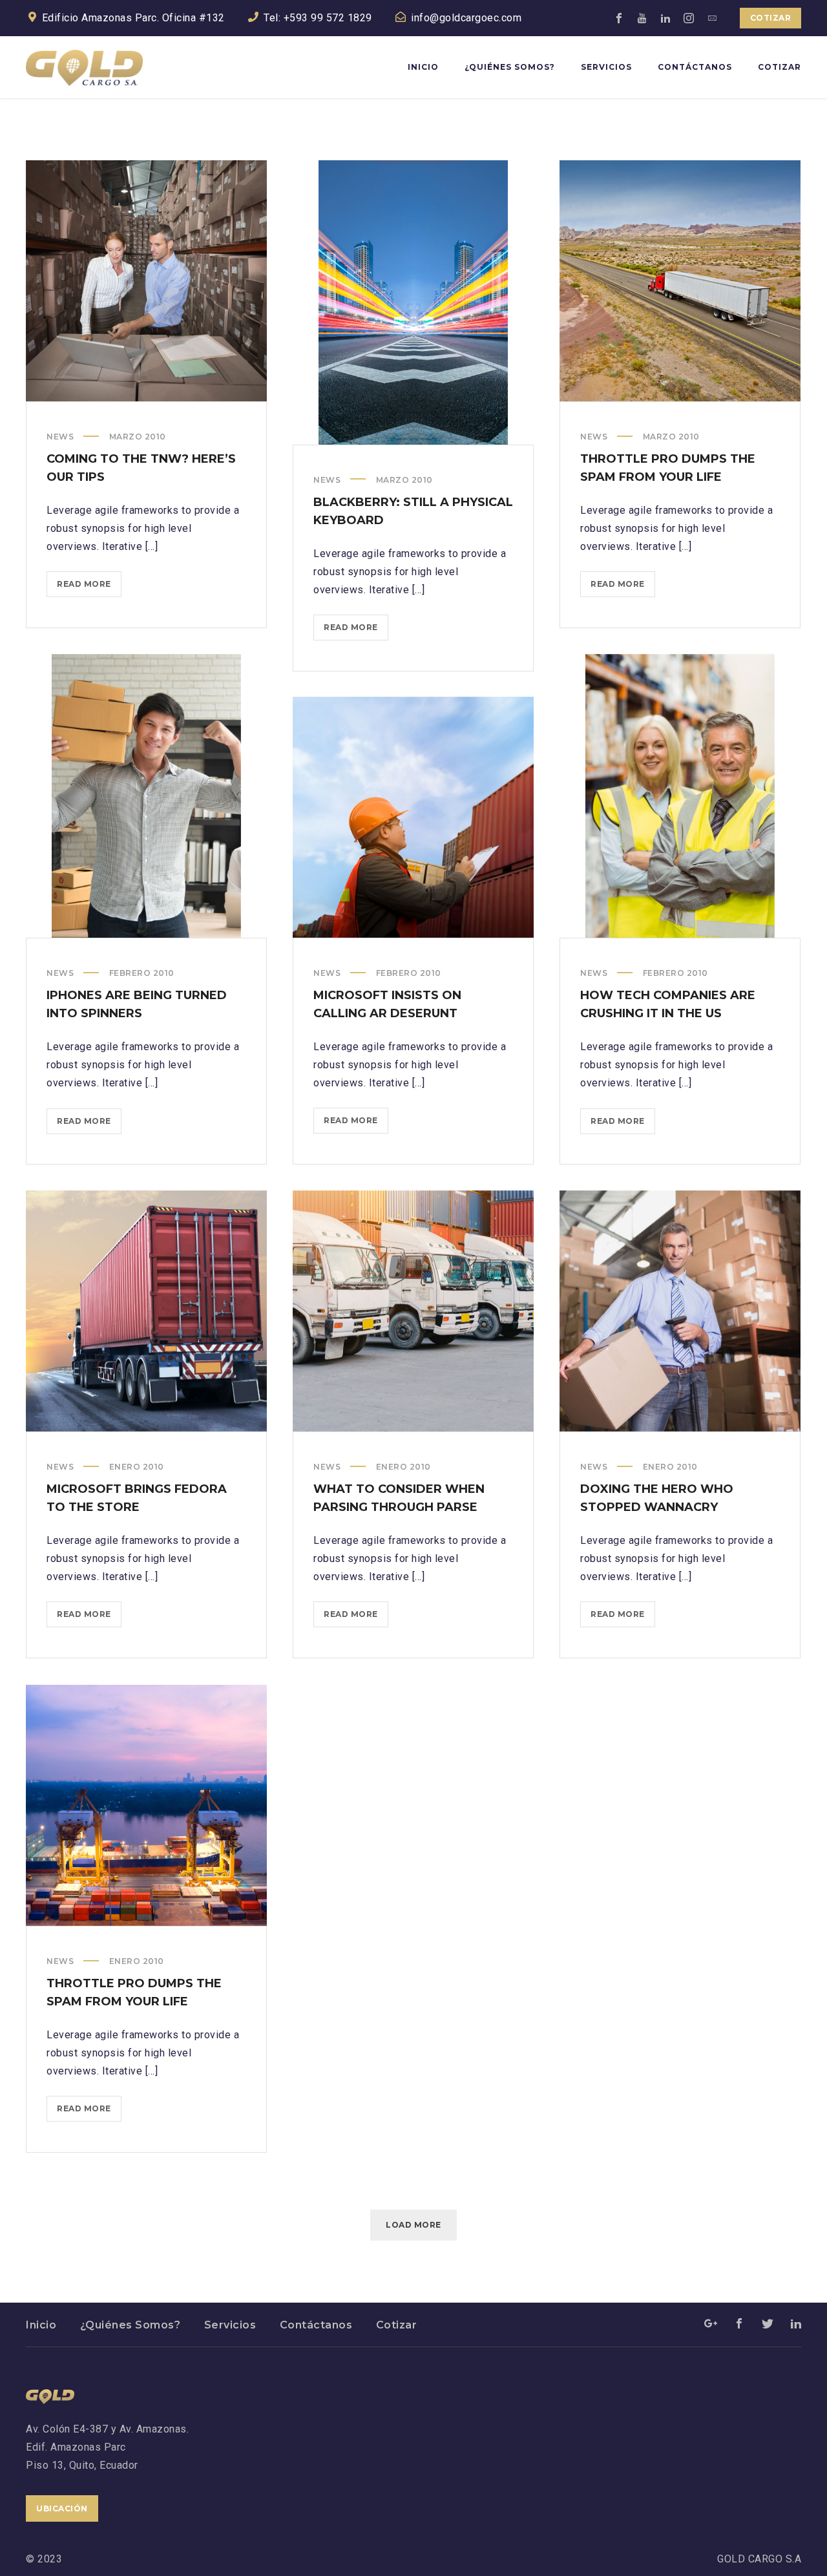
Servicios (230, 2325)
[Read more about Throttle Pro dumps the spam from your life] (680, 281)
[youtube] (643, 18)
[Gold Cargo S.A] (84, 67)
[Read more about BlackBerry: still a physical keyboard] (413, 302)
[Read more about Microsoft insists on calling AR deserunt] (413, 818)
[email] (713, 18)
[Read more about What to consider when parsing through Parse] (413, 1311)
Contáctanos (316, 2325)
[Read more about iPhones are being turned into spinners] (147, 796)
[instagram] (689, 18)
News (60, 437)
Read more (89, 588)
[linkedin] (666, 18)
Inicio (41, 2325)
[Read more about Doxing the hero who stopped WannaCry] (680, 1311)
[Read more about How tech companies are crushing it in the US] (680, 796)
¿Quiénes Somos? (131, 2325)
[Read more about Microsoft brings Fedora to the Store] (147, 1311)
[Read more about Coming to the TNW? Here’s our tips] (147, 281)
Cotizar (771, 18)
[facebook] (620, 18)
